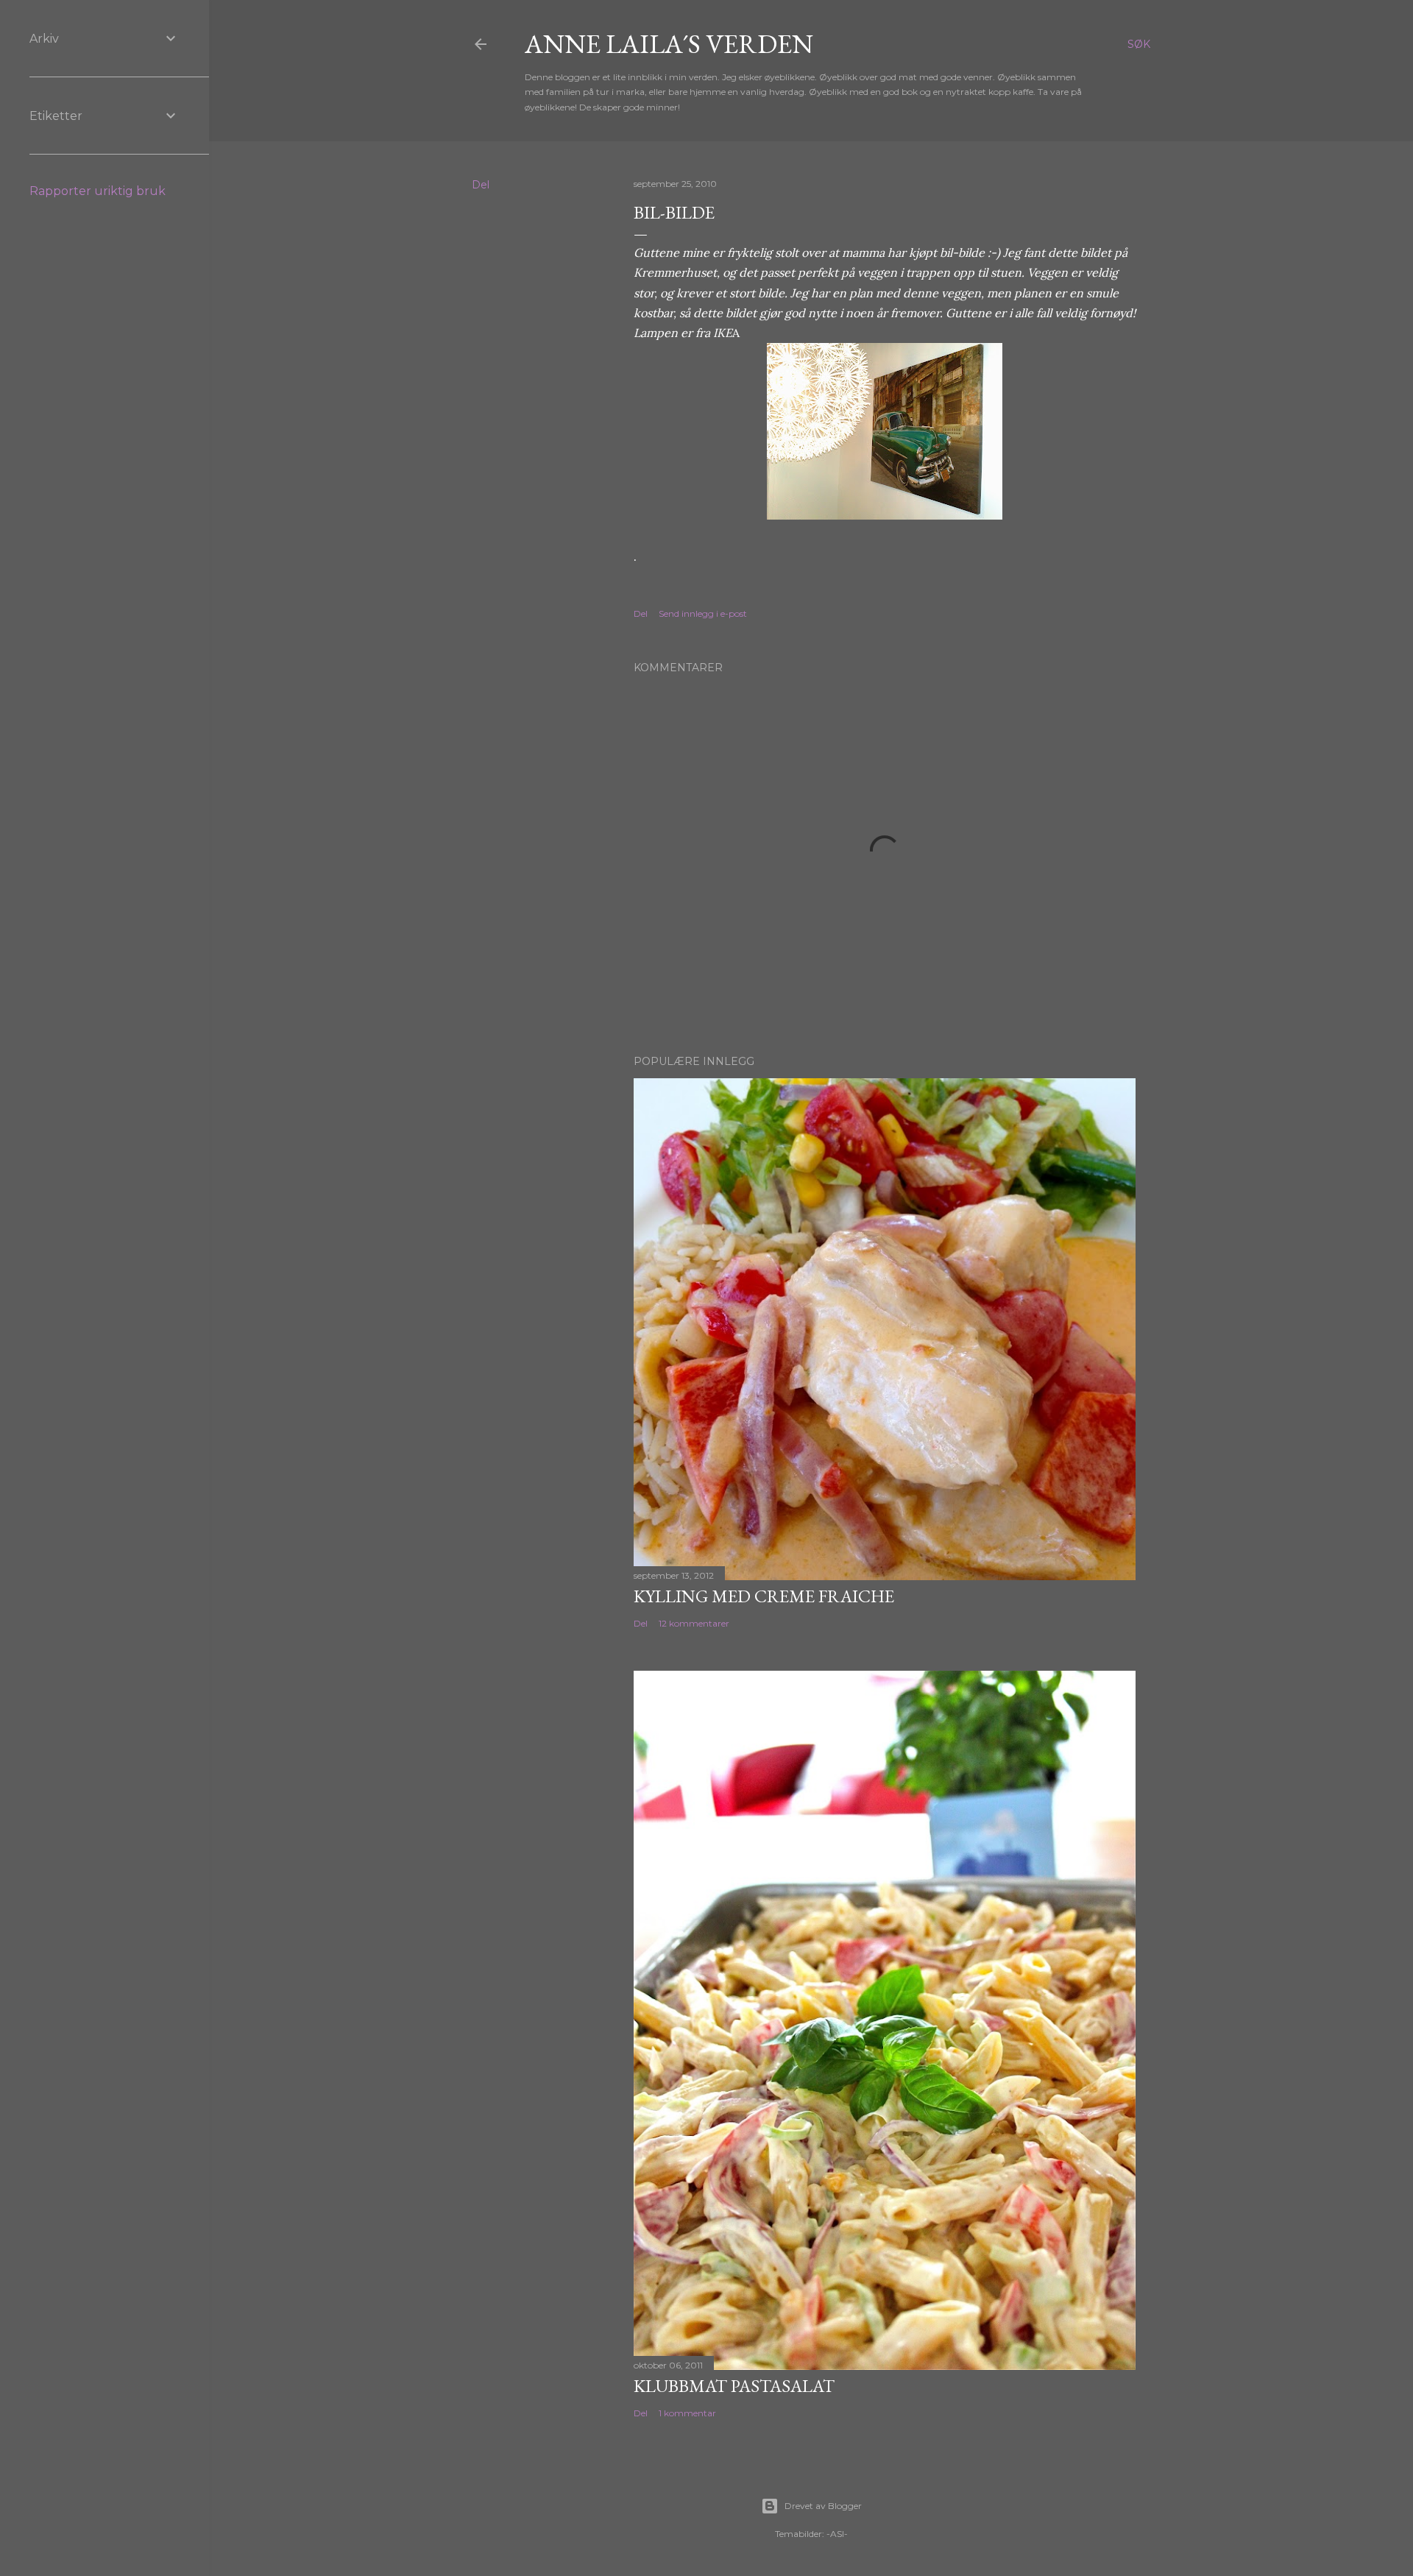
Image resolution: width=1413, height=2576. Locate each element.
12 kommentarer (694, 1623)
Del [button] (481, 185)
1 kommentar (687, 2413)
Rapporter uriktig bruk (98, 191)
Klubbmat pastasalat (734, 2386)
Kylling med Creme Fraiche (764, 1596)
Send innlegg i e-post (703, 613)
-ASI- (837, 2534)
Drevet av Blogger (823, 2506)
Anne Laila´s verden (669, 44)
